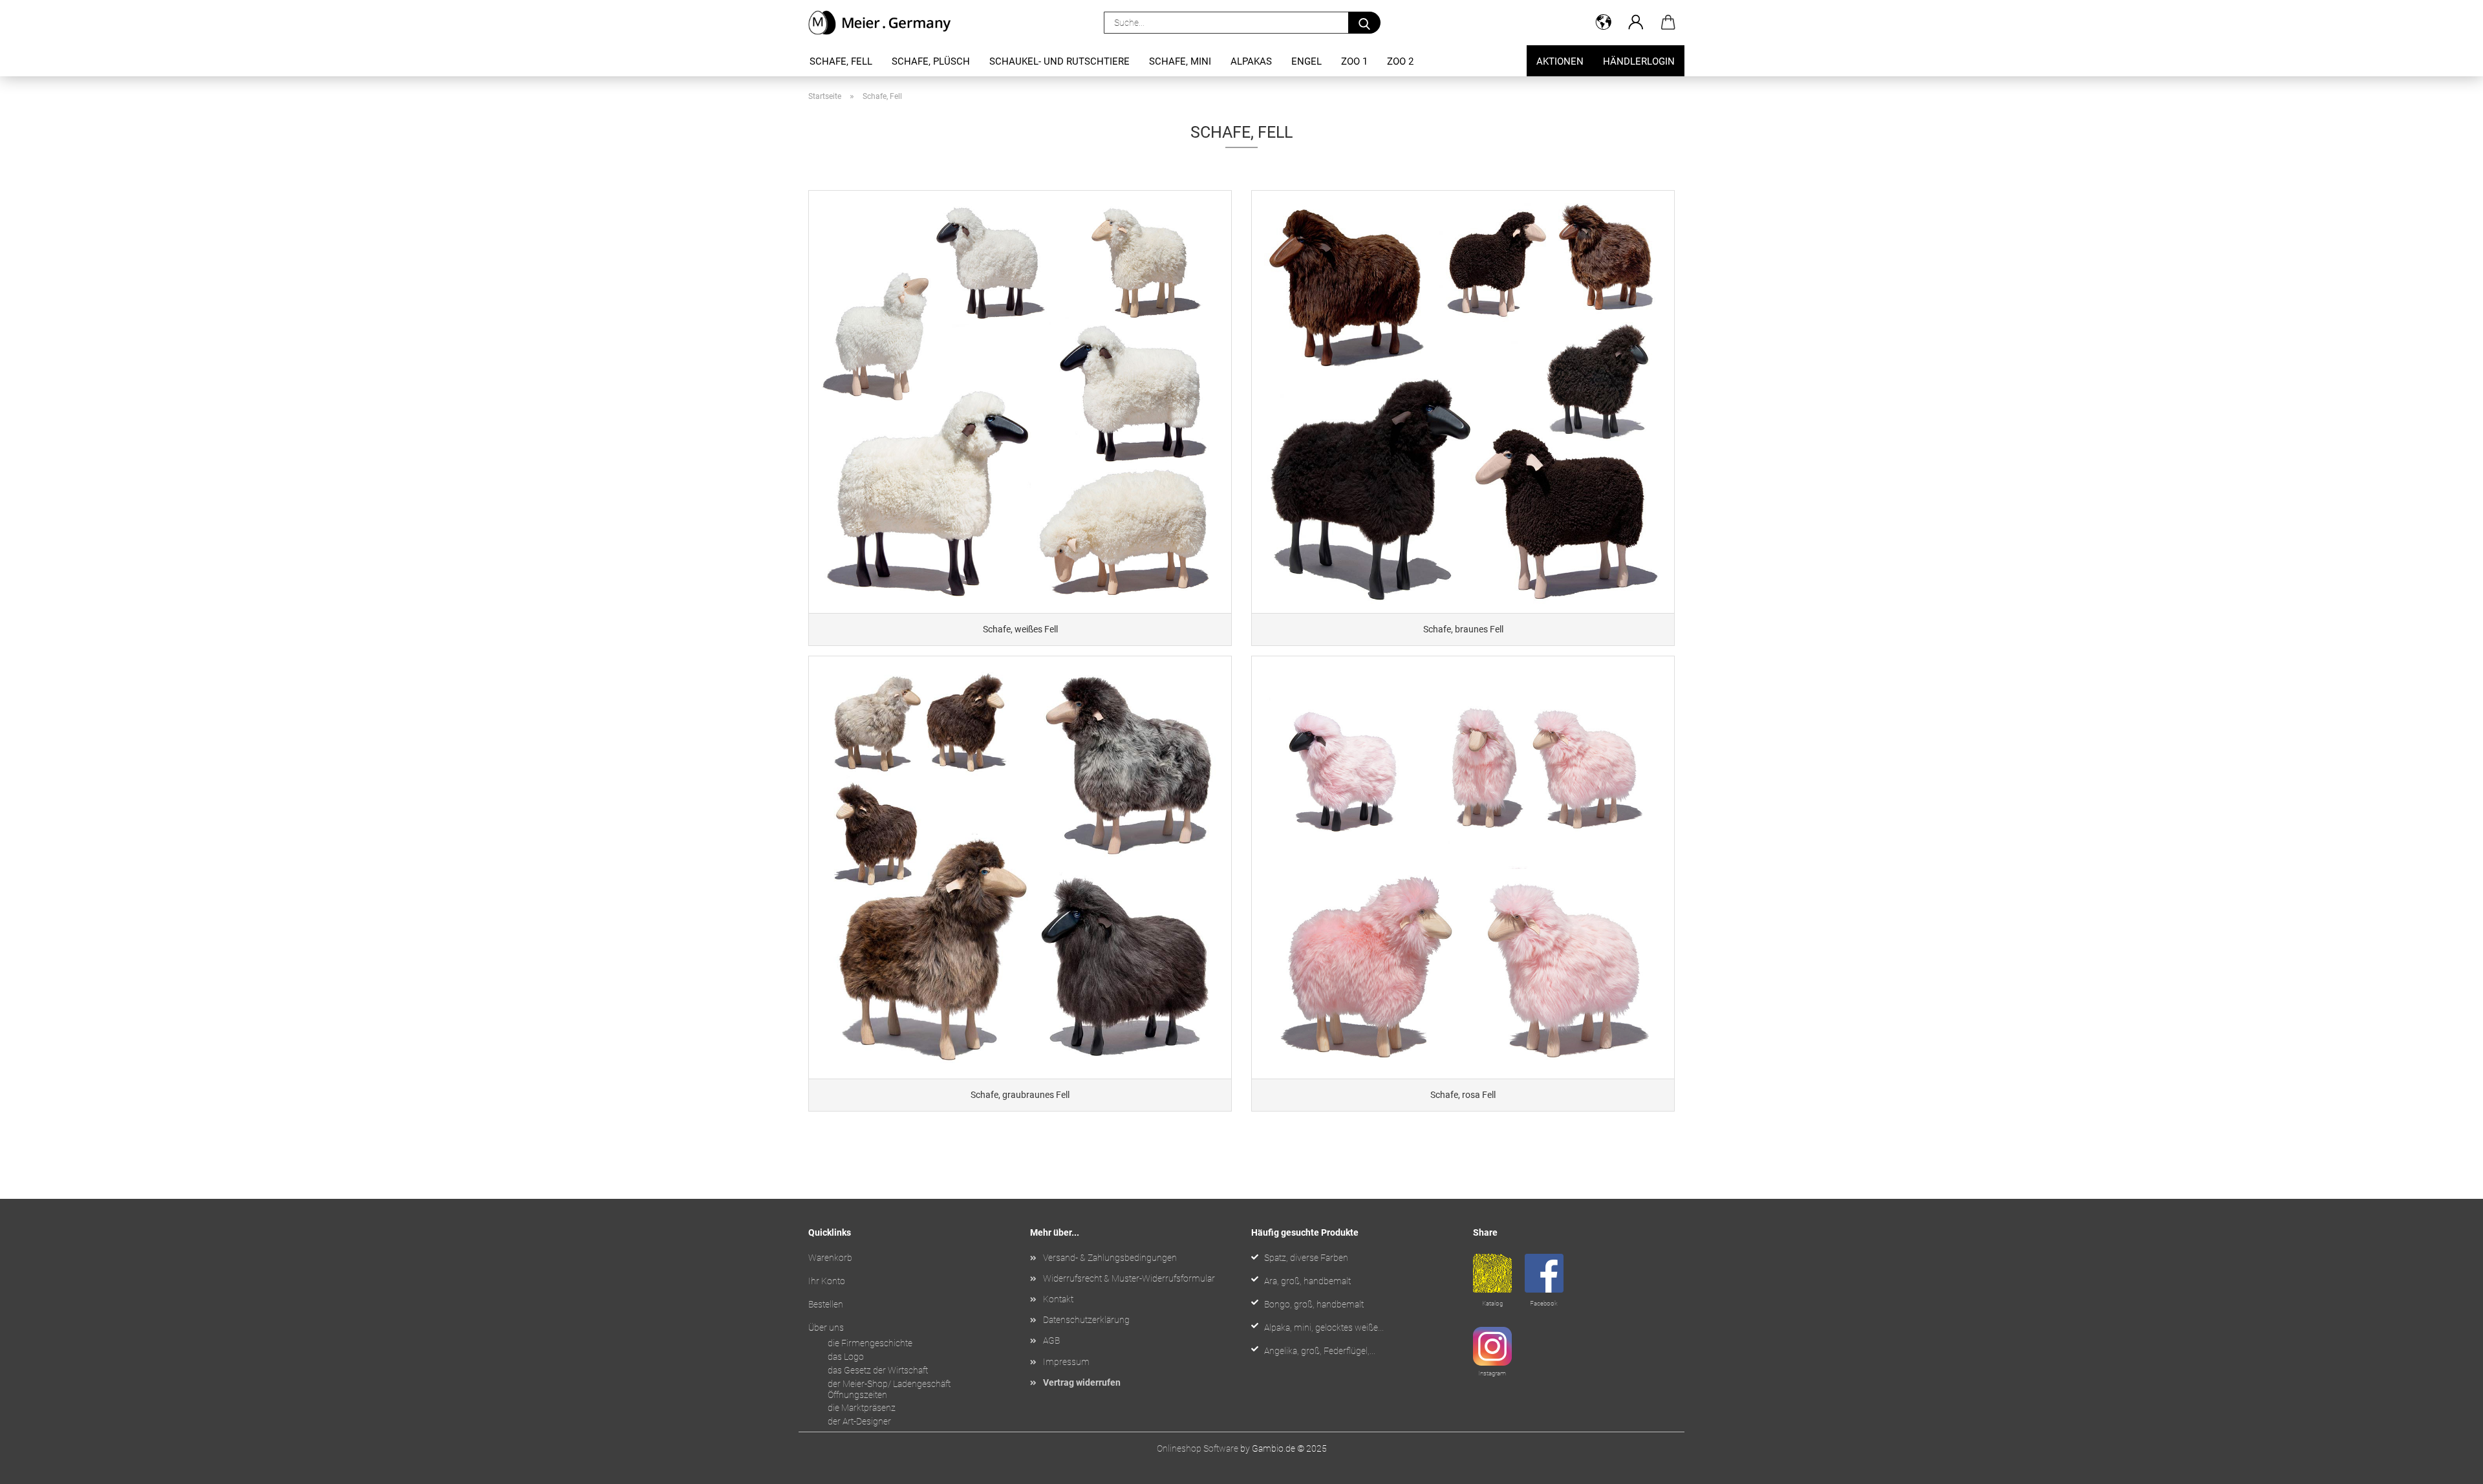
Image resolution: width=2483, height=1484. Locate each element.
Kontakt (1058, 1299)
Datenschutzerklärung (1086, 1320)
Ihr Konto (827, 1281)
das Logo (846, 1357)
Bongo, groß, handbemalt (1314, 1304)
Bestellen (826, 1304)
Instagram (1492, 1373)
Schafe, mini (1180, 61)
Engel (1306, 61)
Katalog (1492, 1303)
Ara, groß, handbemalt (1307, 1281)
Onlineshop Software (1198, 1448)
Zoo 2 (1400, 61)
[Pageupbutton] (2447, 1465)
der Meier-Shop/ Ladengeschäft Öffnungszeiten (889, 1389)
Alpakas (1251, 61)
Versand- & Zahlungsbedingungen (1110, 1258)
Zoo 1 (1354, 61)
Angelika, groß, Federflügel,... (1320, 1351)
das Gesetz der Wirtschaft (878, 1370)
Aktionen (1560, 61)
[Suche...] (1364, 23)
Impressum (1066, 1362)
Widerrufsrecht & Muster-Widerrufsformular (1129, 1278)
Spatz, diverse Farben (1306, 1258)
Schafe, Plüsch (931, 61)
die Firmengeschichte (870, 1343)
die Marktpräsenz (862, 1408)
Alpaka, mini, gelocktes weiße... (1324, 1328)
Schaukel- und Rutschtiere (1059, 61)
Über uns (826, 1328)
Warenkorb (830, 1258)
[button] (1604, 23)
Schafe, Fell (841, 61)
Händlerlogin (1639, 61)
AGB (1051, 1340)
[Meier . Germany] (885, 23)
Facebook (1544, 1303)
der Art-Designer (859, 1421)
